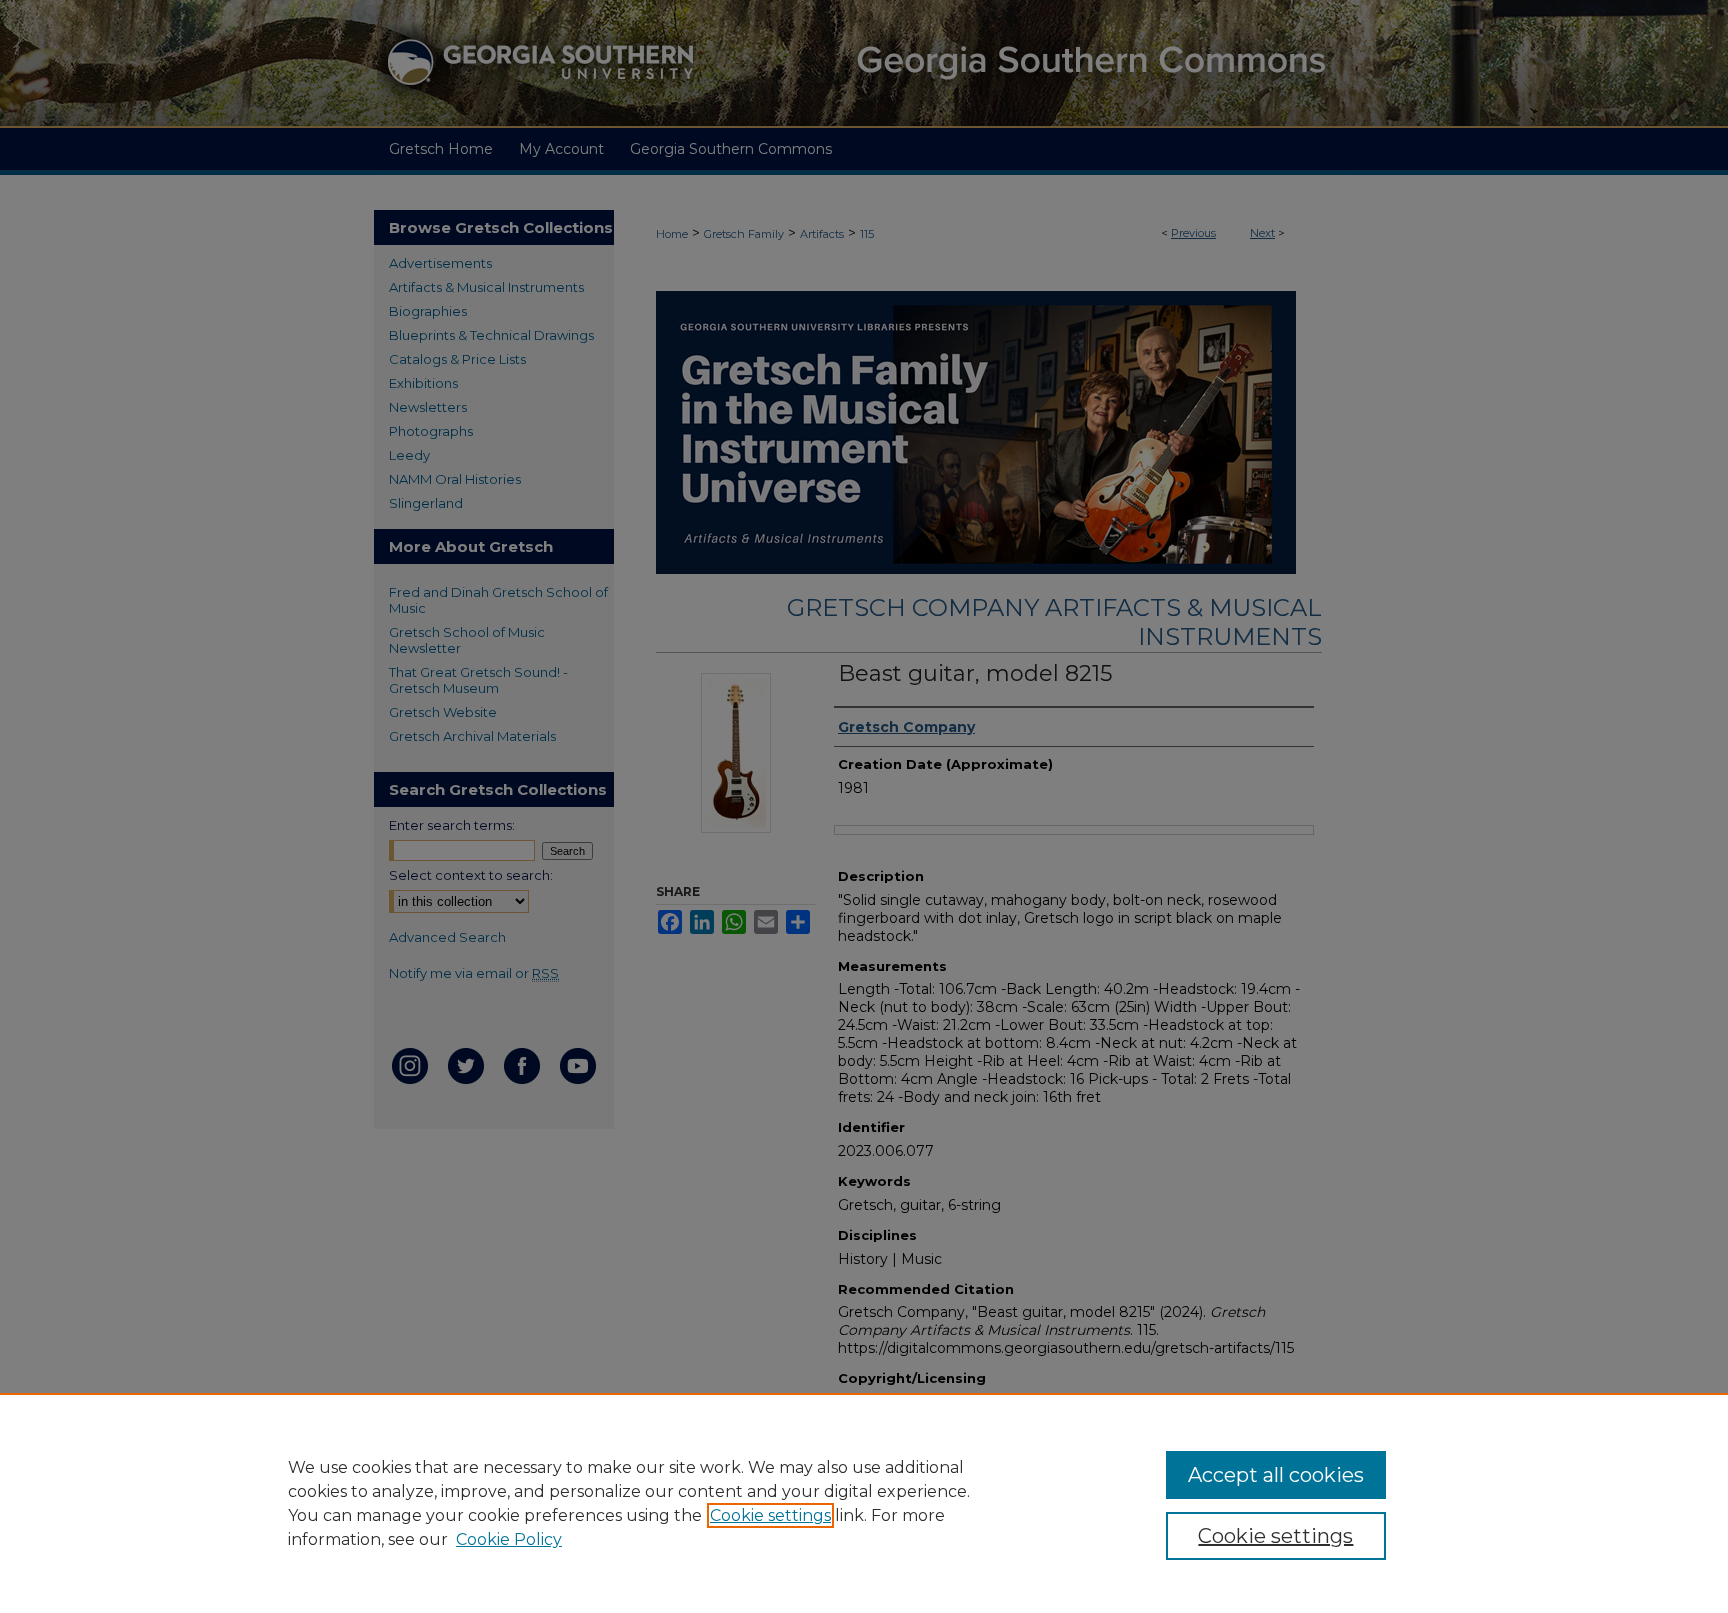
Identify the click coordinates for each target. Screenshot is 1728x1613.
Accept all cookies (1276, 1475)
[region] (864, 1503)
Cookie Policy (509, 1539)
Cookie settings (770, 1515)
